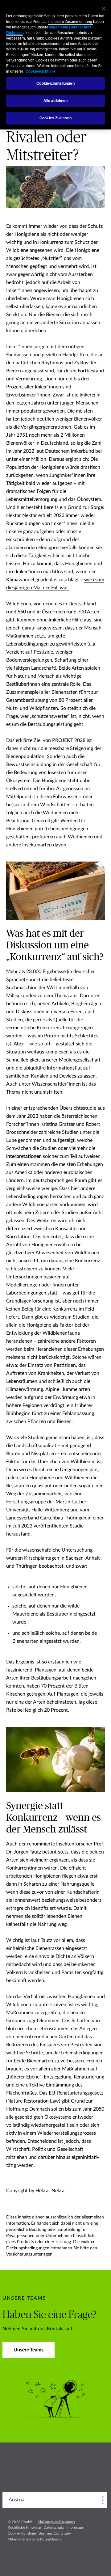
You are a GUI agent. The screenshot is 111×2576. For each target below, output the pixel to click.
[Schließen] (104, 9)
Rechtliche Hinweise (24, 2527)
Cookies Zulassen (55, 118)
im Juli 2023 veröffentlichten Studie (45, 1526)
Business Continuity (55, 2533)
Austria (16, 2500)
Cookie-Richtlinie (22, 2533)
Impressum (75, 2527)
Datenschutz (54, 2527)
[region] (55, 65)
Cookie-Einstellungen (55, 83)
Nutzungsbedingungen (57, 2522)
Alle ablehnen (56, 101)
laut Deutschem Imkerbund (65, 451)
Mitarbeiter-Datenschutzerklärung (35, 2539)
